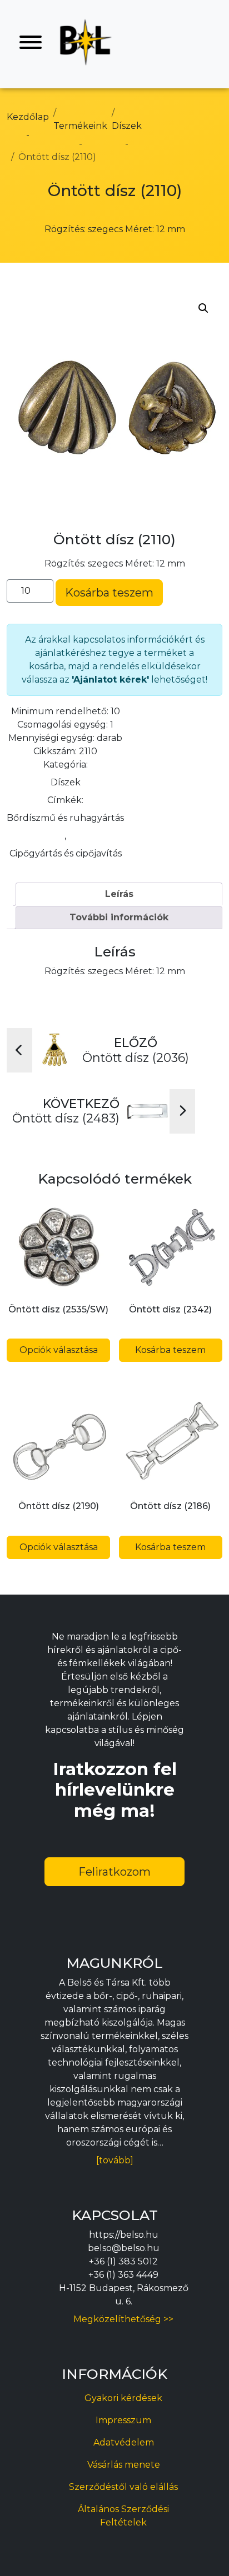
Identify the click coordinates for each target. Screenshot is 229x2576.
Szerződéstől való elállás (123, 2487)
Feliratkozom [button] (114, 1872)
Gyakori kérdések (123, 2398)
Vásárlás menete (124, 2465)
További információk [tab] (119, 917)
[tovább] (115, 2160)
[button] (203, 308)
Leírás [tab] (119, 894)
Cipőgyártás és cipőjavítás (66, 853)
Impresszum (123, 2420)
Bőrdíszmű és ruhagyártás (65, 818)
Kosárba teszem (109, 593)
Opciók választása (59, 1350)
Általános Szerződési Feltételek (123, 2516)
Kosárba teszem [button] (170, 1350)
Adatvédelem (124, 2442)
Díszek (66, 782)
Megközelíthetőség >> (123, 2319)
